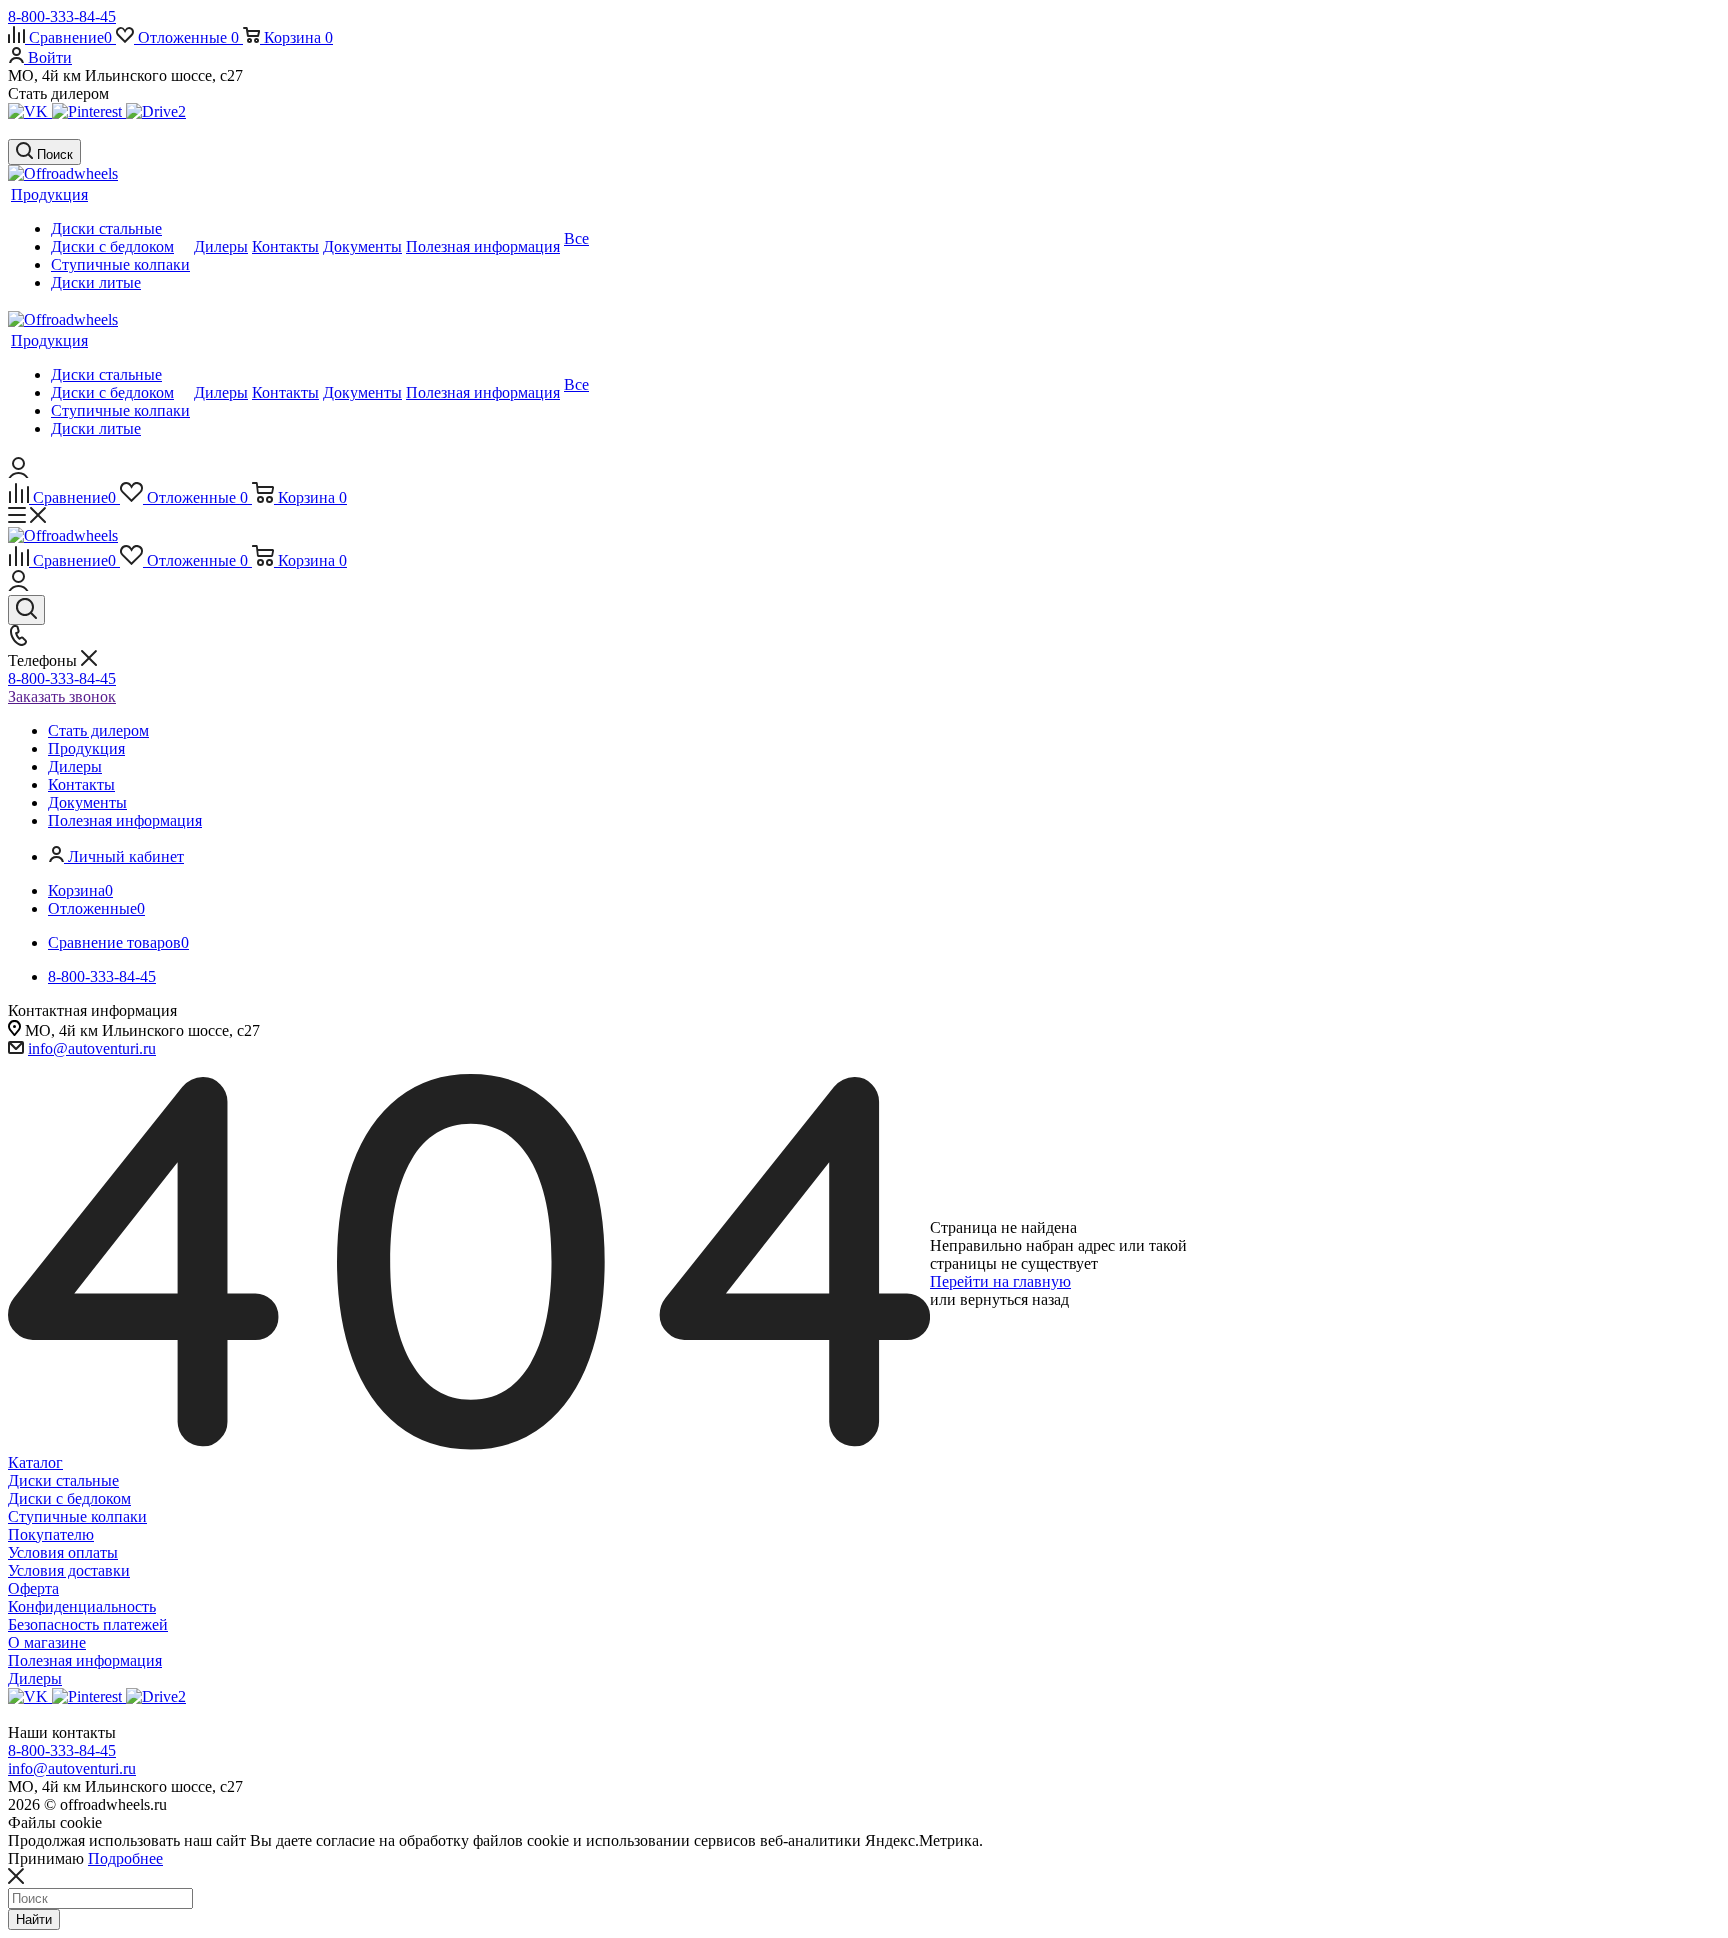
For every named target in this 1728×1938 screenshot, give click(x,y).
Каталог (35, 1462)
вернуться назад (1014, 1299)
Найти (34, 1919)
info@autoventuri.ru (92, 1048)
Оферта (33, 1588)
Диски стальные (63, 1480)
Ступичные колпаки (77, 1516)
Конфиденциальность (82, 1606)
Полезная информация (85, 1660)
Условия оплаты (63, 1552)
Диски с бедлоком (69, 1498)
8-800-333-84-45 (62, 16)
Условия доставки (69, 1570)
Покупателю (51, 1534)
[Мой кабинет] (18, 472)
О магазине (47, 1642)
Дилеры (35, 1678)
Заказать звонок (62, 696)
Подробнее (125, 1858)
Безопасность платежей (88, 1624)
